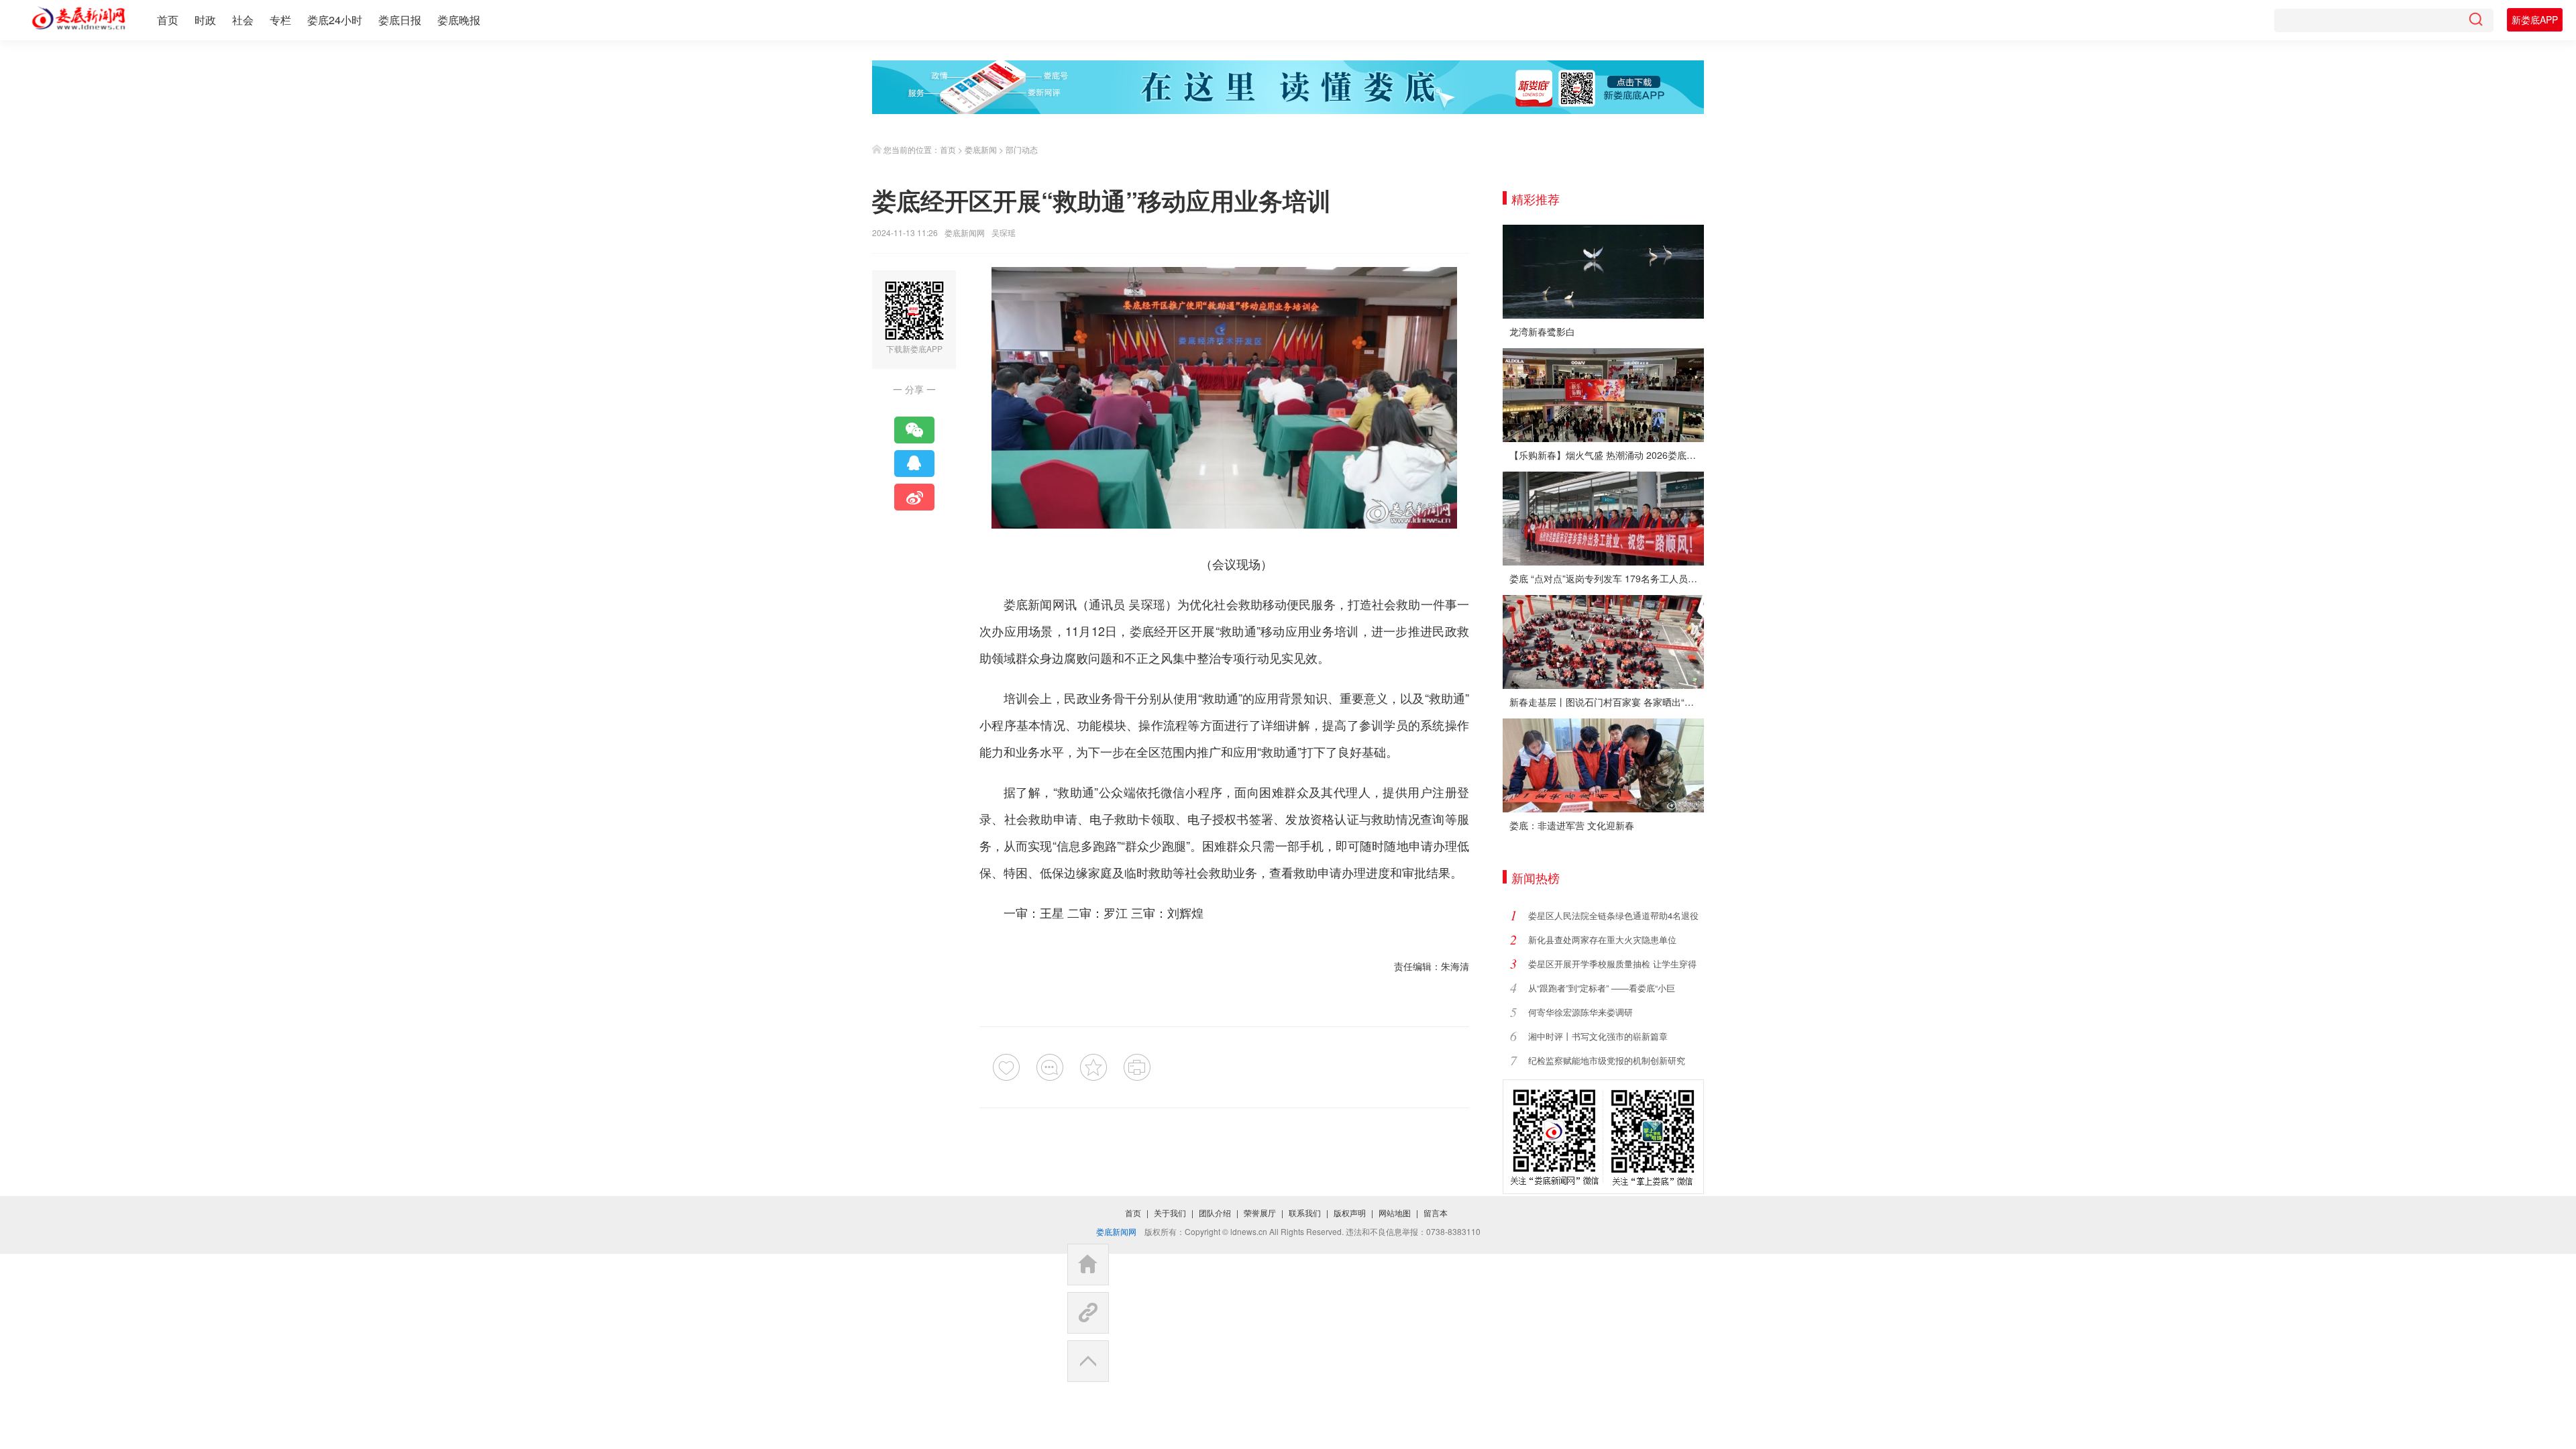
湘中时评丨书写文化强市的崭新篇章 (1598, 1036)
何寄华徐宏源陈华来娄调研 (1580, 1012)
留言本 (1436, 1213)
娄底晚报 (459, 20)
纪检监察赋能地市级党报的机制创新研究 (1607, 1060)
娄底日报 (400, 20)
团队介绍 (1215, 1213)
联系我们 (1305, 1213)
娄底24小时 (335, 20)
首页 (168, 20)
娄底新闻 (981, 149)
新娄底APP (2535, 19)
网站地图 (1395, 1213)
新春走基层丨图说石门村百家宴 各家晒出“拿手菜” (1607, 702)
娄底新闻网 (965, 232)
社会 (243, 20)
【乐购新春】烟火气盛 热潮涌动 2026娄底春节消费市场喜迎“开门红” (1607, 455)
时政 (205, 20)
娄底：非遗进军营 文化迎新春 (1572, 825)
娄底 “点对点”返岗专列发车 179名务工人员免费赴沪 (1607, 578)
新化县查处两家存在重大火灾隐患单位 (1602, 940)
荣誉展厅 (1260, 1213)
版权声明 (1350, 1213)
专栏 (280, 20)
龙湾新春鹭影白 (1542, 331)
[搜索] (2475, 20)
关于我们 (1170, 1213)
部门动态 (1022, 149)
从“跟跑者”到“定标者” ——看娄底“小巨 (1602, 988)
